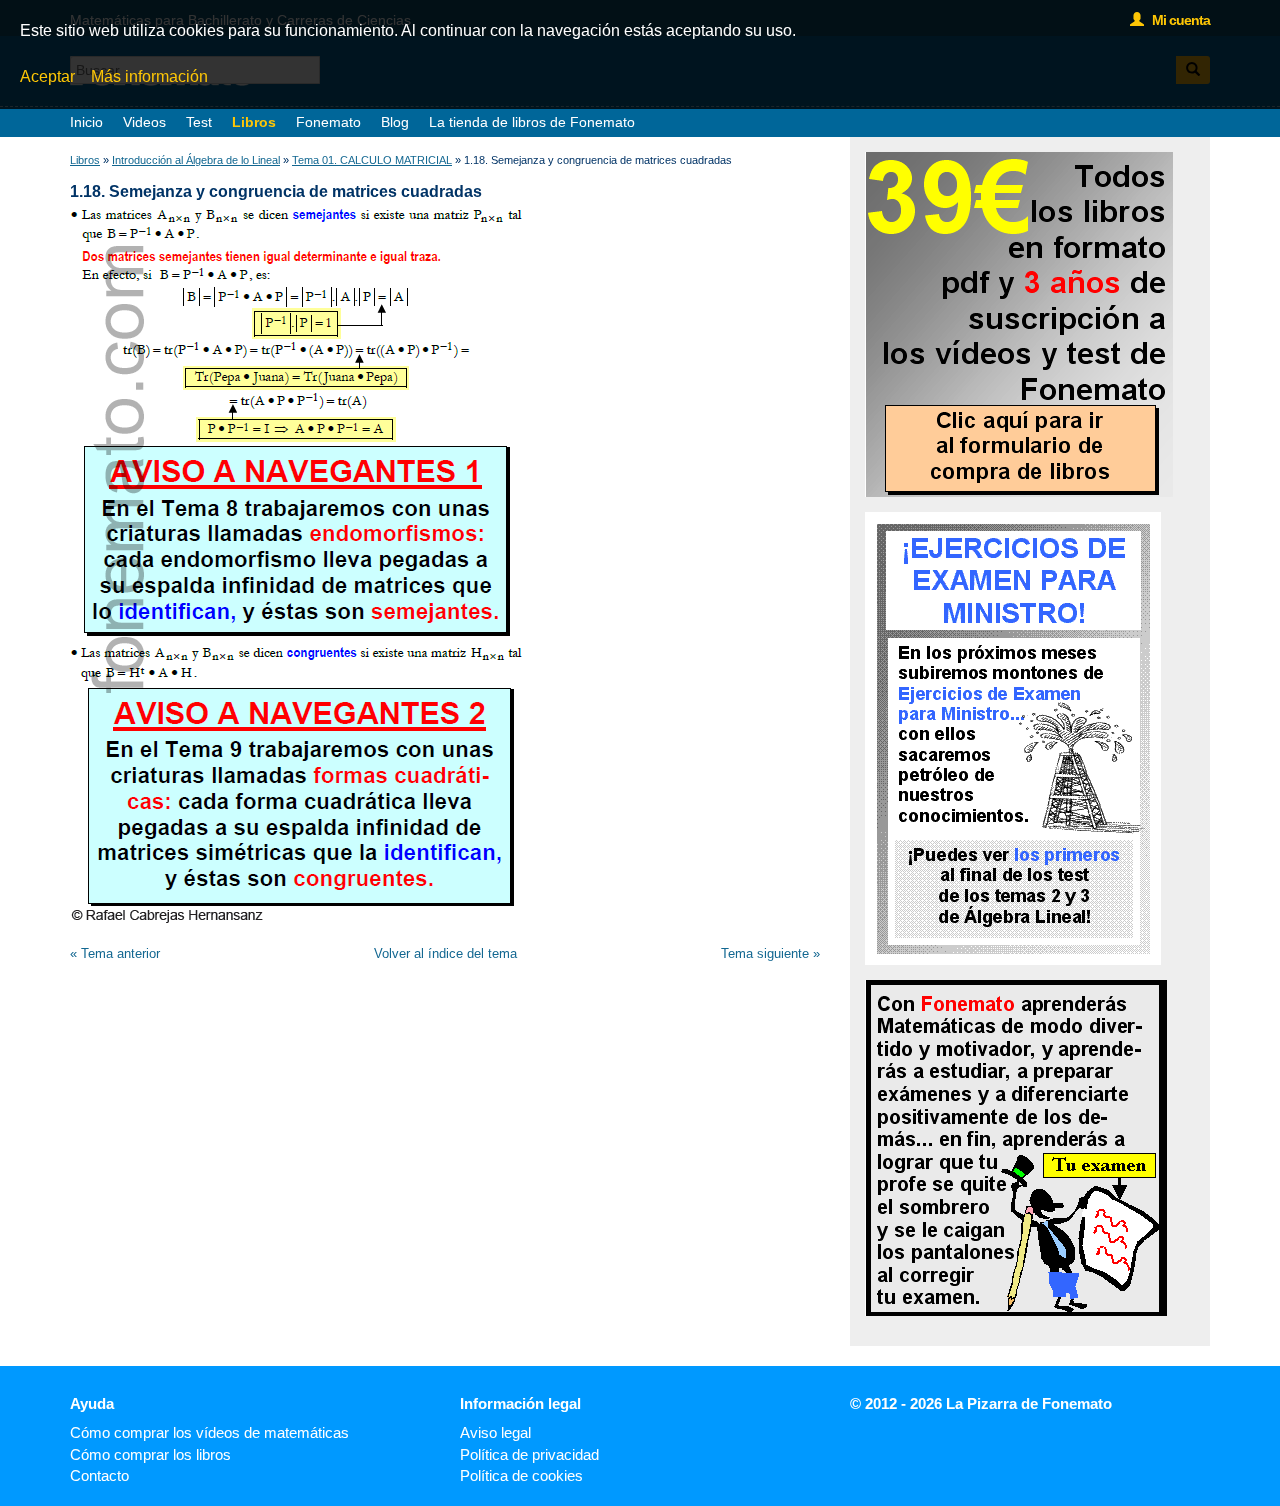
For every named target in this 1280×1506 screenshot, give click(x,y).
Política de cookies (521, 1475)
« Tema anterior (115, 953)
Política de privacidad (529, 1454)
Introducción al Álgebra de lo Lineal (196, 160)
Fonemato (328, 122)
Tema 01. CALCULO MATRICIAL (372, 160)
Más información (149, 76)
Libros (254, 122)
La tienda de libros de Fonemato (532, 122)
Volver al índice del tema (445, 953)
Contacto (99, 1475)
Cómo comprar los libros (150, 1454)
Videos (144, 122)
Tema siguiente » (770, 953)
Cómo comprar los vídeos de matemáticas (209, 1432)
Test (199, 122)
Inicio (86, 122)
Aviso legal (495, 1432)
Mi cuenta (1176, 20)
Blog (395, 122)
